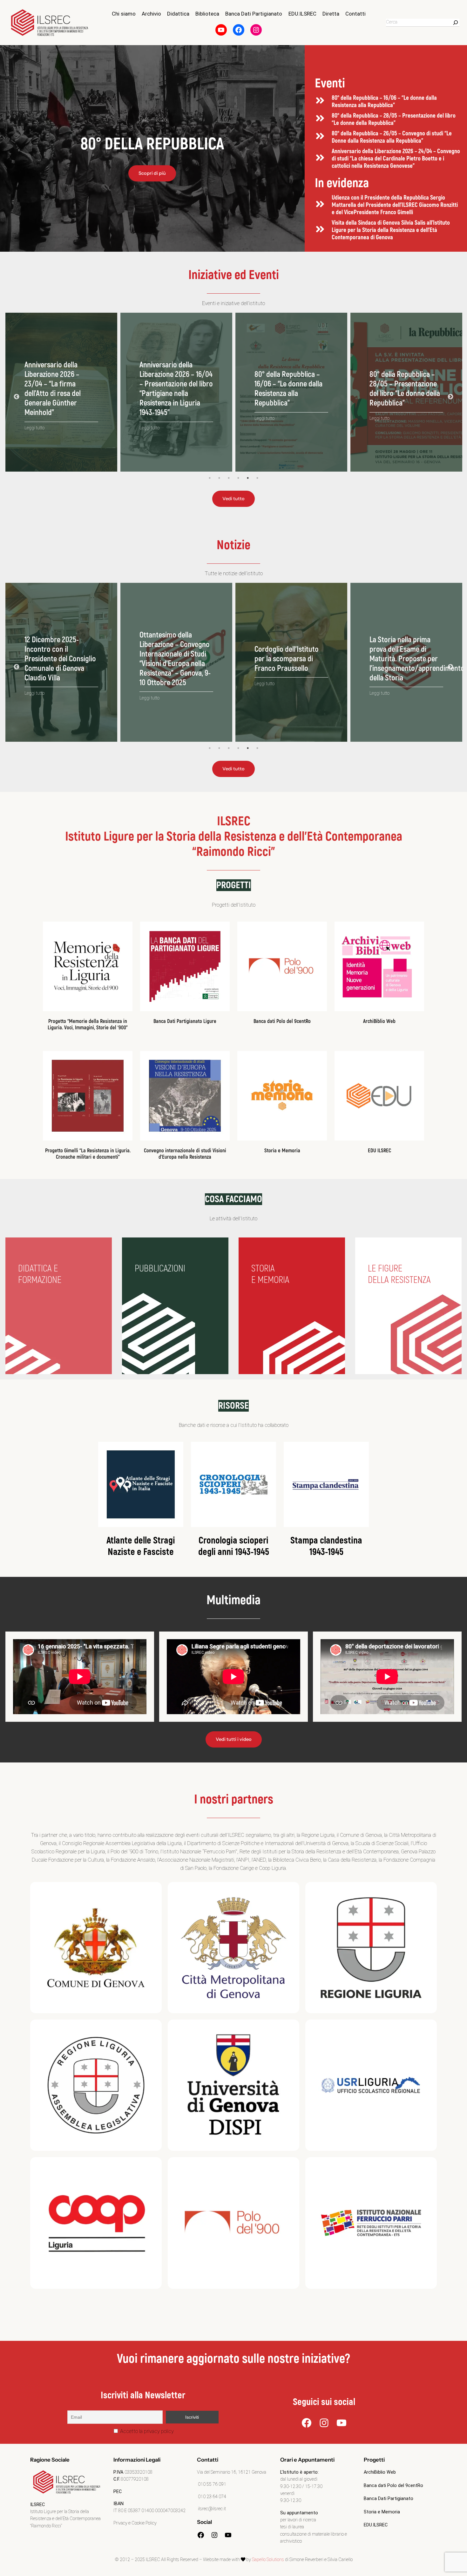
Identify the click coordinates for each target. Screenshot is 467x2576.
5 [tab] (248, 478)
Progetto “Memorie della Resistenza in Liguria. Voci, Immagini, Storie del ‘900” (88, 1024)
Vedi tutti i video (234, 1739)
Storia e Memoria (282, 1151)
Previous (17, 397)
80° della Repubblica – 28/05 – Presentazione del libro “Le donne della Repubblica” (394, 119)
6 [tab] (257, 478)
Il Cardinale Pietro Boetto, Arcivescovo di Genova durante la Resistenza (172, 659)
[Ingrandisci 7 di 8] (153, 2165)
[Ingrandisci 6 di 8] (429, 2028)
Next (450, 397)
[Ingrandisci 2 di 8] (291, 1890)
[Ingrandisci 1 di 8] (153, 1890)
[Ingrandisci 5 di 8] (291, 2028)
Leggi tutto (34, 419)
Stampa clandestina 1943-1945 (326, 1546)
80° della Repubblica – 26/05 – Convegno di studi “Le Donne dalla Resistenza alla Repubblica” (392, 137)
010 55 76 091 (212, 2484)
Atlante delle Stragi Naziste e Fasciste (141, 1546)
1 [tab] (210, 478)
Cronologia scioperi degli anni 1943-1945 (234, 1546)
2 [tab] (219, 478)
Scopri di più (152, 173)
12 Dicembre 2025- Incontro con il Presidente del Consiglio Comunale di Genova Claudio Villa (405, 659)
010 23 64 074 (212, 2497)
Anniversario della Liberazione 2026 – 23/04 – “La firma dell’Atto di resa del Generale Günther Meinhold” (398, 389)
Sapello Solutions (268, 2560)
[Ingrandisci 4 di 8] (153, 2028)
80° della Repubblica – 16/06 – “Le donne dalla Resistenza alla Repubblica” (384, 102)
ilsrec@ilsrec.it (211, 2509)
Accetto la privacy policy (146, 2431)
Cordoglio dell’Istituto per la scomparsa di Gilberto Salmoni (287, 659)
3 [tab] (229, 478)
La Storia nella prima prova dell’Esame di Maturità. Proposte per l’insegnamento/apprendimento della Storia (72, 659)
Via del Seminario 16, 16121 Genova (232, 2472)
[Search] (456, 23)
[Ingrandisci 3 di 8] (429, 1890)
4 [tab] (238, 478)
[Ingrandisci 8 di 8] (429, 2165)
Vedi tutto (233, 499)
